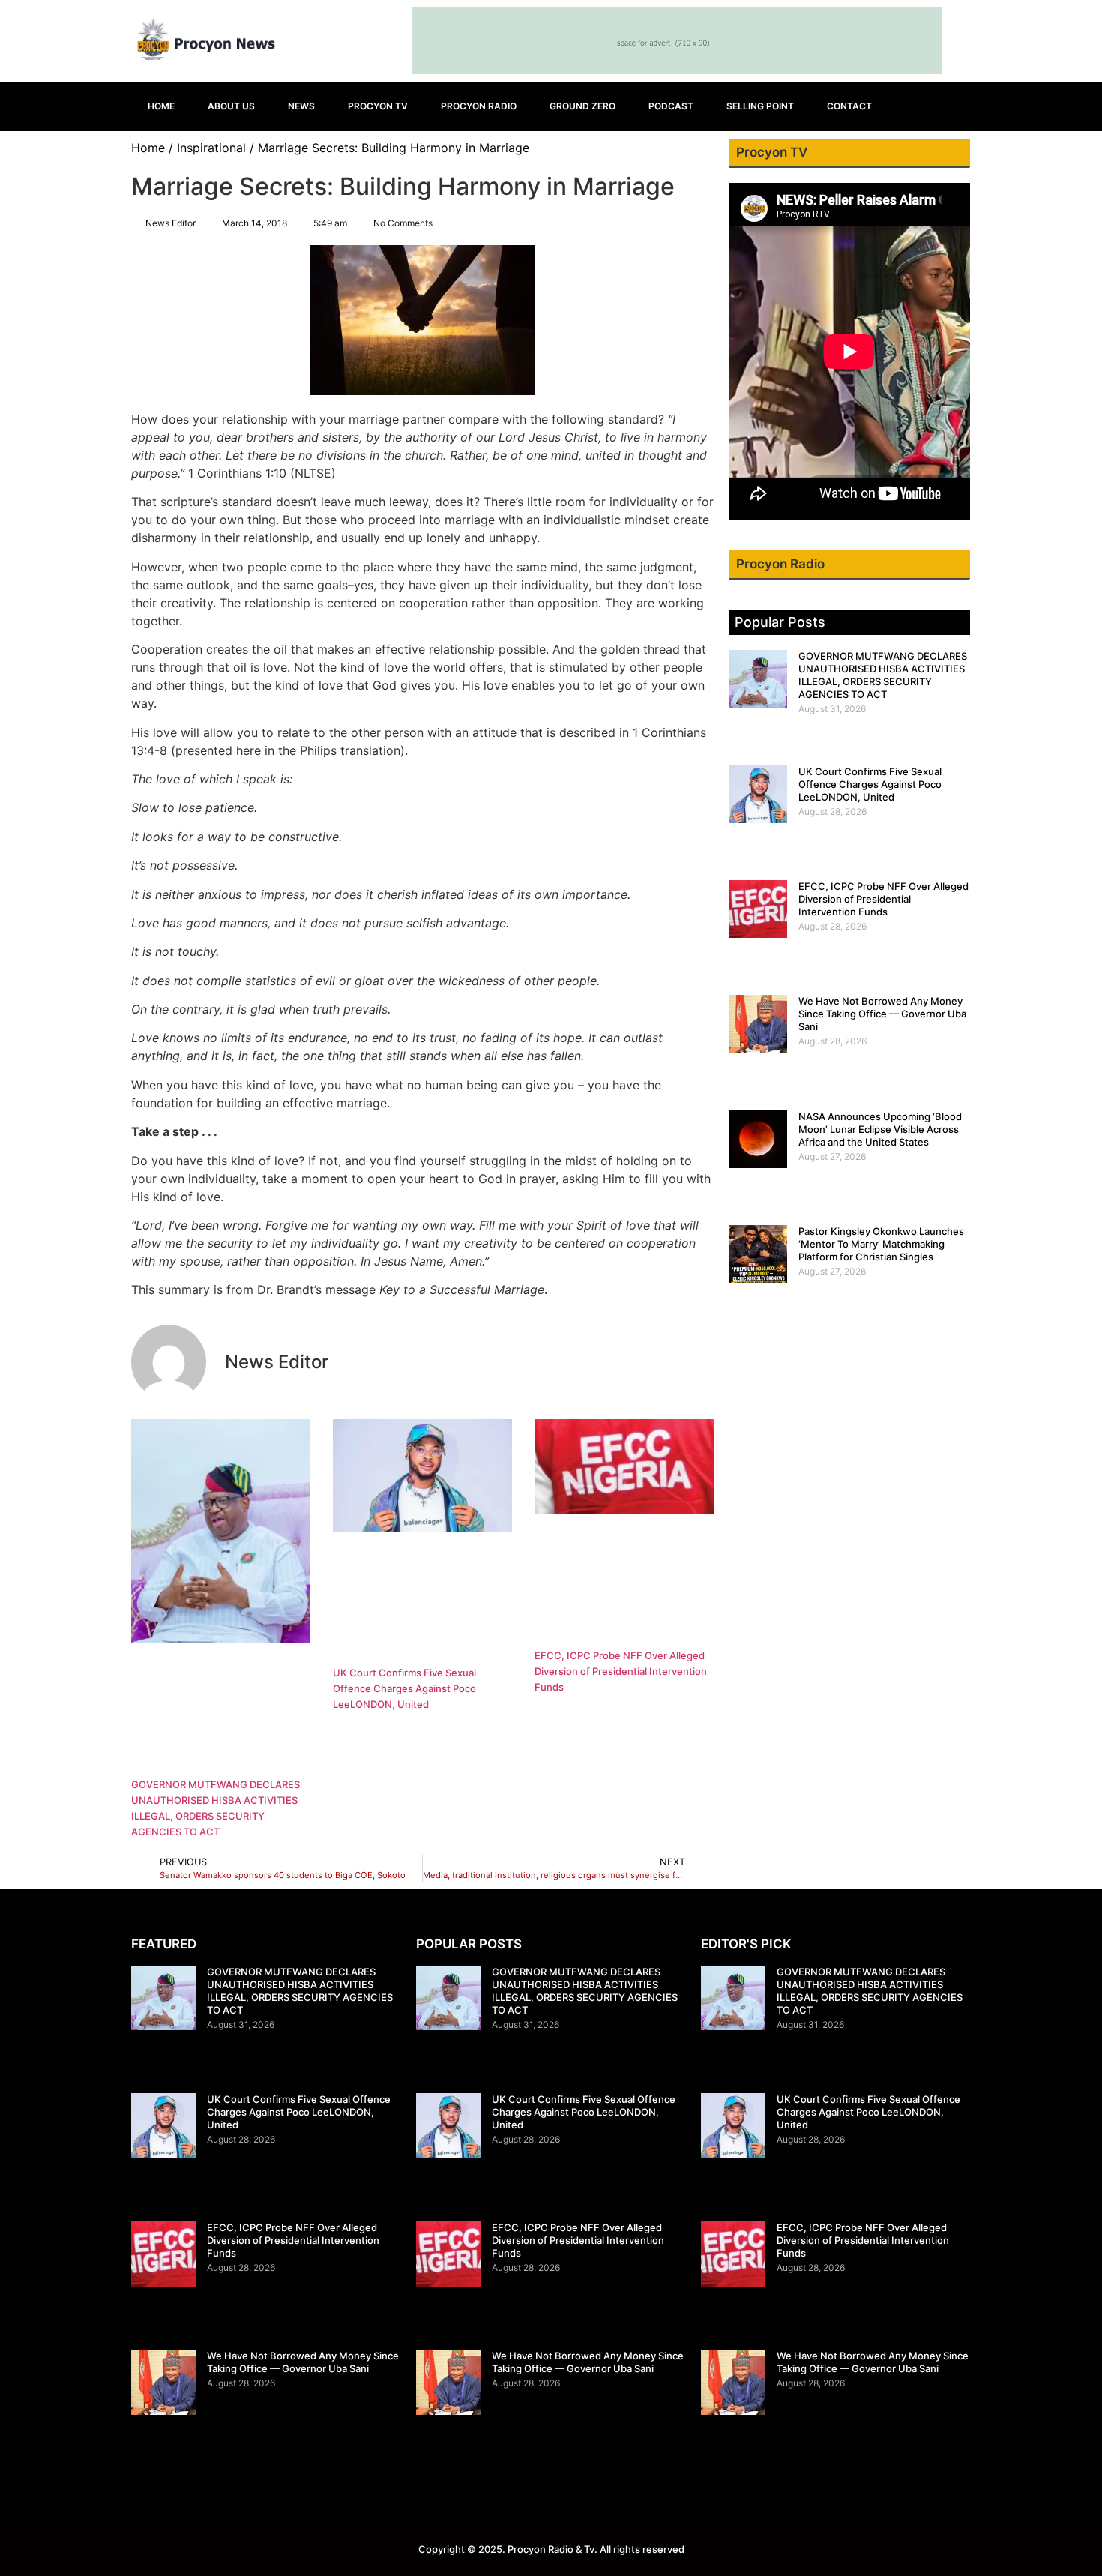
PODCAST (671, 106)
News (301, 106)
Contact (849, 106)
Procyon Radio (479, 106)
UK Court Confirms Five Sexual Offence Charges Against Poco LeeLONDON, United (404, 1688)
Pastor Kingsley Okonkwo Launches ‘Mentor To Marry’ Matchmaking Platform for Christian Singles (881, 1244)
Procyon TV (378, 106)
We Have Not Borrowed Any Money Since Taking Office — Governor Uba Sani (882, 1014)
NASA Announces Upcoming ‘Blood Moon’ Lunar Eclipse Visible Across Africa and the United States (880, 1129)
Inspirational (211, 148)
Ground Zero (582, 106)
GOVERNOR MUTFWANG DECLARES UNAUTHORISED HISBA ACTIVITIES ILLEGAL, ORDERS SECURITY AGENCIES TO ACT (883, 675)
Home (161, 106)
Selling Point (760, 106)
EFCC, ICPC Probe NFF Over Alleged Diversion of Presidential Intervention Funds (621, 1671)
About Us (231, 106)
